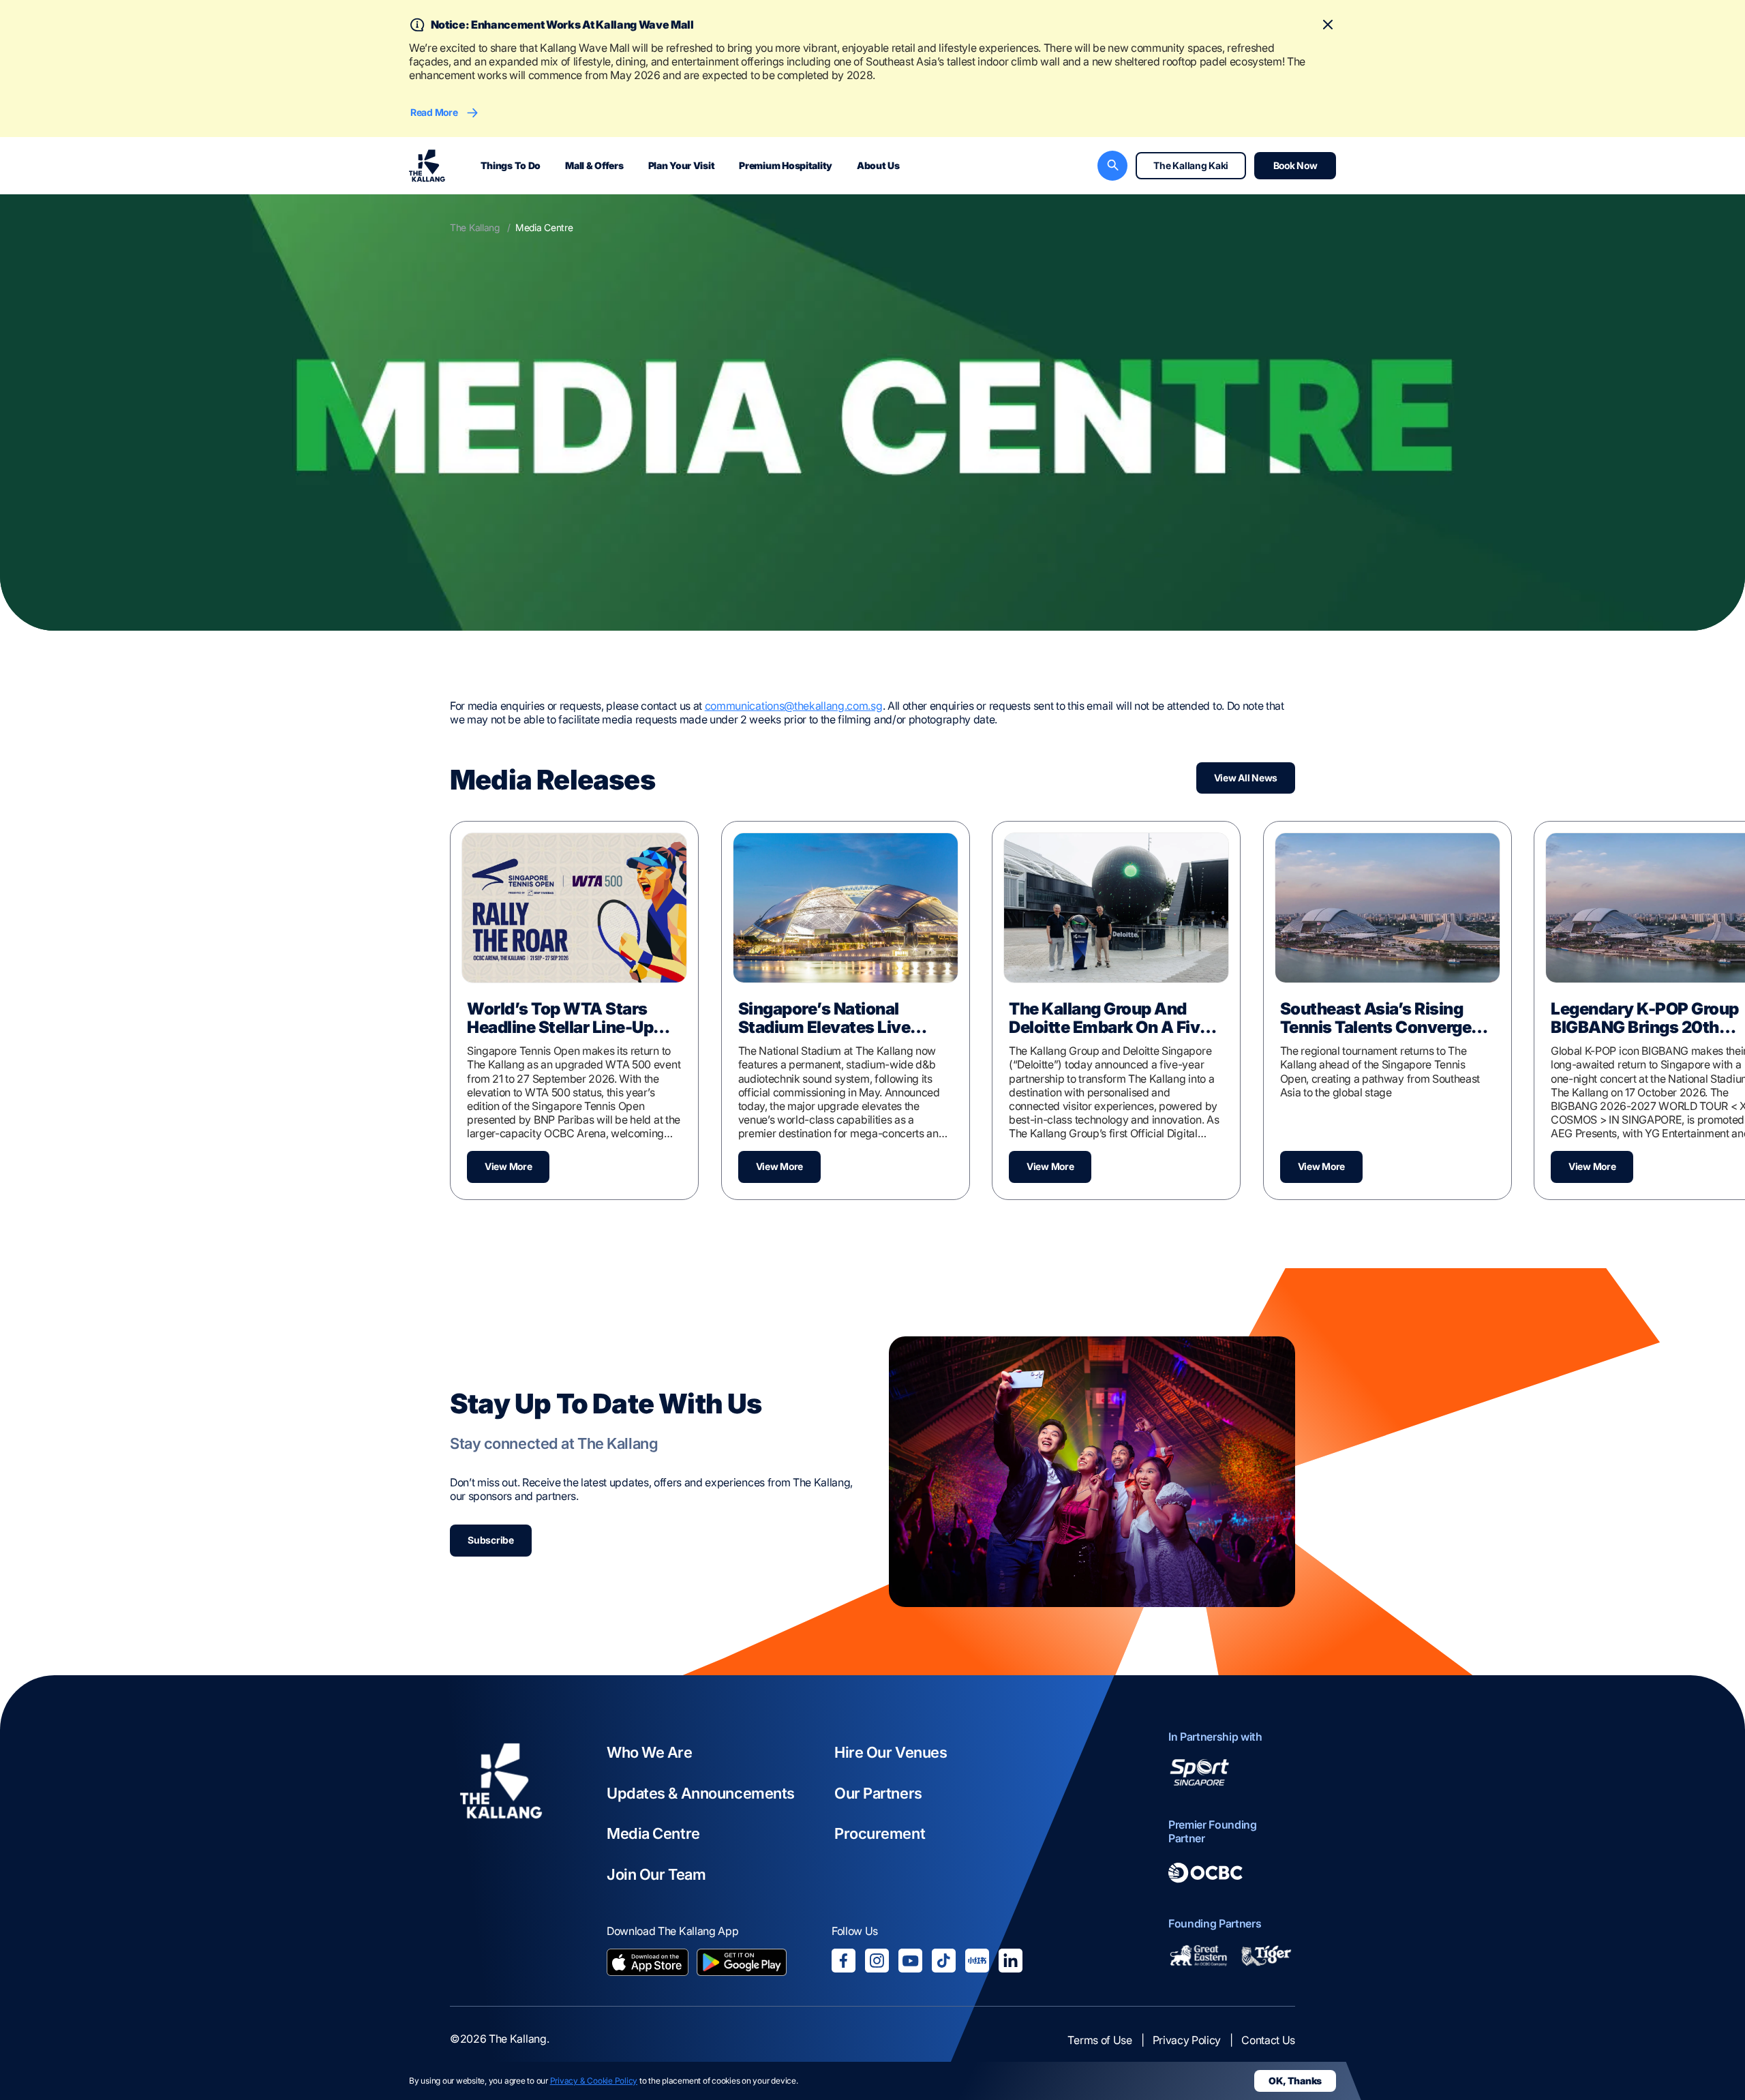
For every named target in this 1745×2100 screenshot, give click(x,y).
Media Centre (653, 1833)
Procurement (880, 1833)
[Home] (501, 1854)
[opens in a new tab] (648, 1964)
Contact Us (1268, 2040)
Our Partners (878, 1793)
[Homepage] (427, 166)
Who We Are (650, 1752)
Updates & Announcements (701, 1793)
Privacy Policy (1187, 2040)
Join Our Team (656, 1874)
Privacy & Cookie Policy (594, 2081)
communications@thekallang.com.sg (794, 706)
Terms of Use (1099, 2040)
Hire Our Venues (891, 1752)
